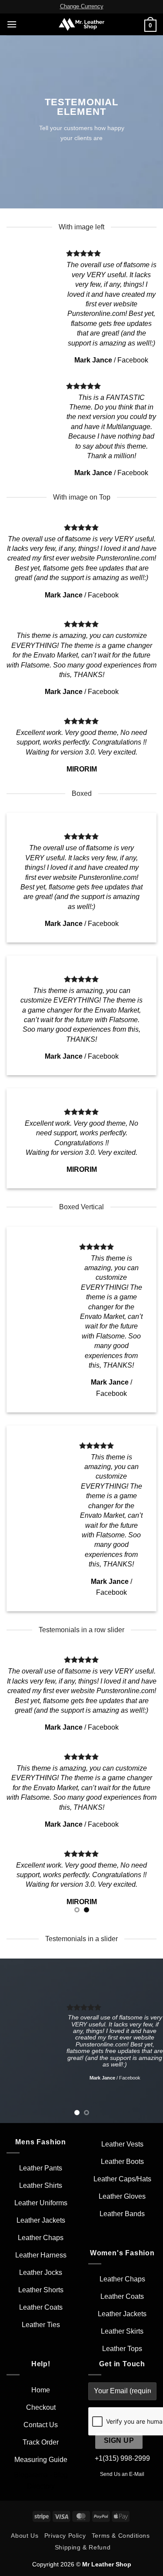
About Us (25, 2536)
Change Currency (82, 6)
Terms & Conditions (121, 2536)
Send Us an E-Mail (122, 2474)
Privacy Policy (65, 2536)
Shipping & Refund (83, 2547)
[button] (12, 24)
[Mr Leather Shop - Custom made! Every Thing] (81, 24)
